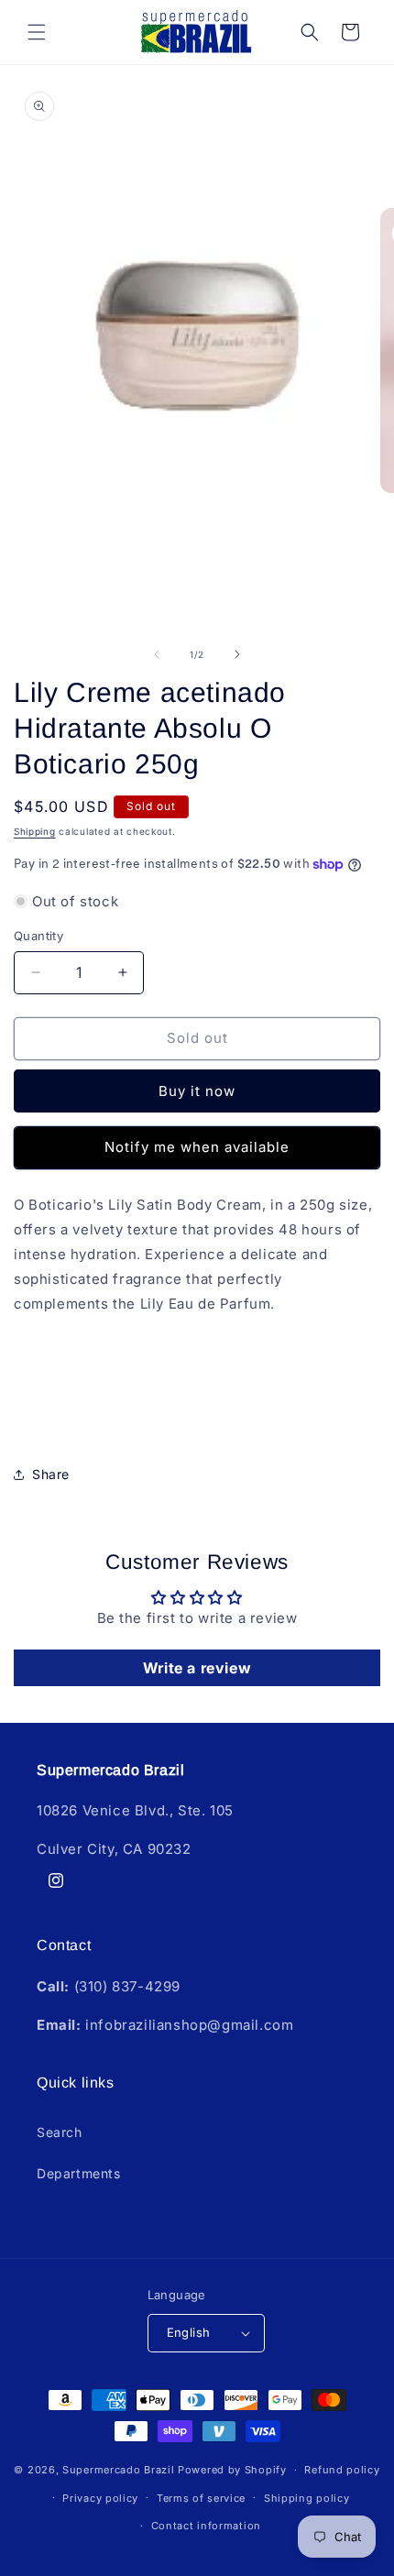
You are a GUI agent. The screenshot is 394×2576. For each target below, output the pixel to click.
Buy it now (197, 1091)
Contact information (206, 2526)
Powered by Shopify (232, 2470)
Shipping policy (307, 2498)
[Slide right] (237, 654)
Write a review (197, 1668)
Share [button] (51, 1474)
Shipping (35, 831)
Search (60, 2132)
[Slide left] (157, 654)
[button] (37, 32)
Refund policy (342, 2470)
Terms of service (201, 2498)
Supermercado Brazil (118, 2470)
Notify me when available (197, 1147)
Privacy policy (100, 2498)
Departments (79, 2173)
